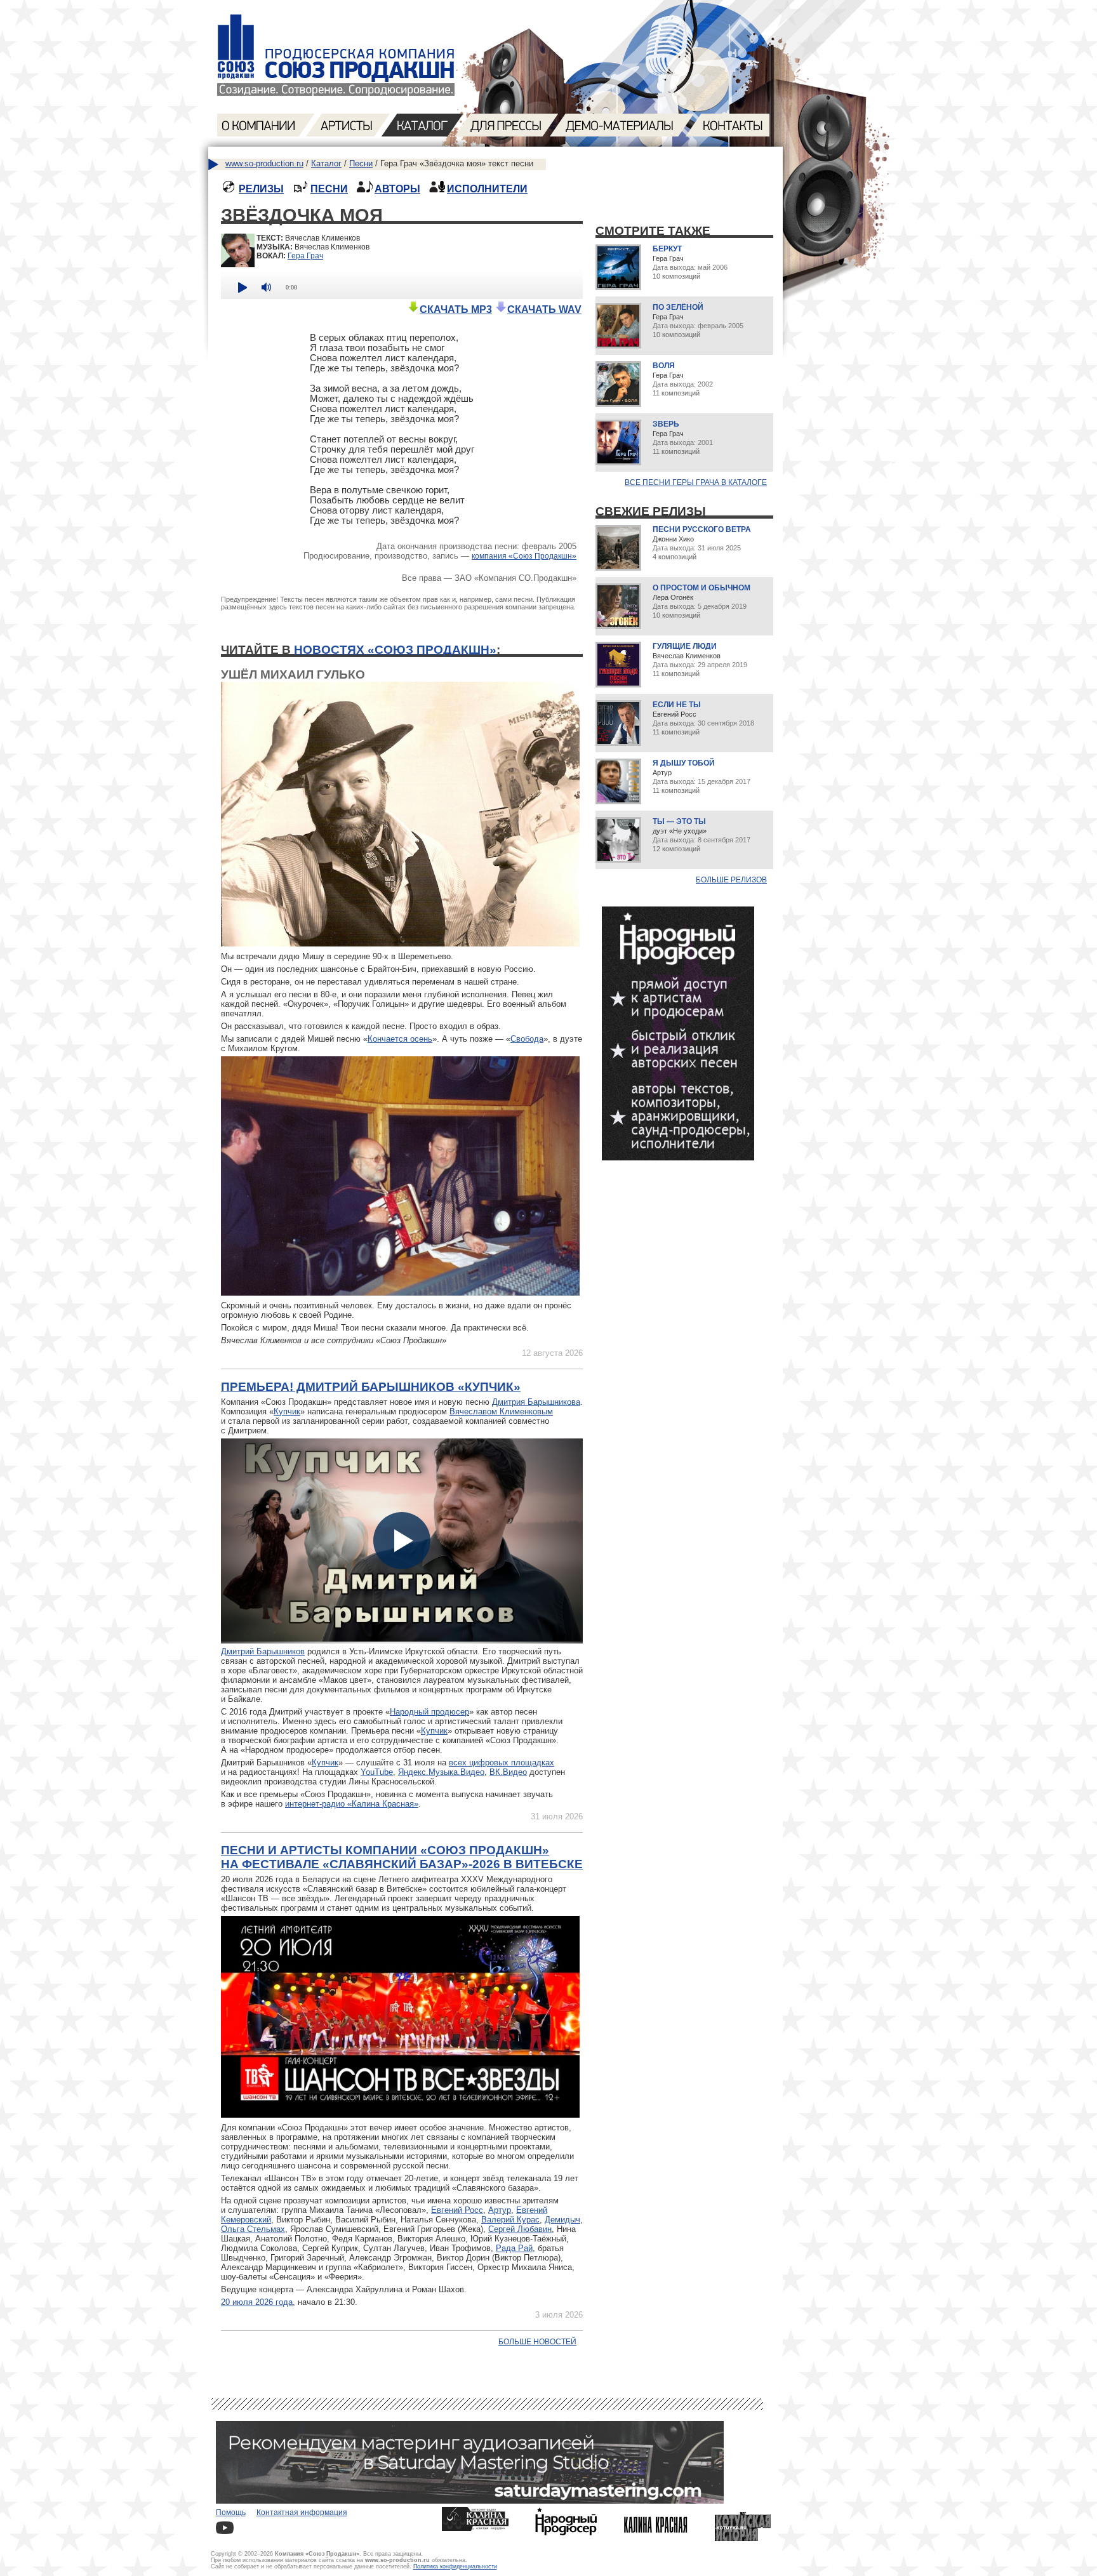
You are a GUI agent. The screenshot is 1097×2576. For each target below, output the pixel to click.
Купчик (287, 1411)
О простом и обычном (701, 588)
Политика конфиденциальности (455, 2566)
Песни (361, 163)
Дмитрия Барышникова (536, 1402)
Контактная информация (302, 2513)
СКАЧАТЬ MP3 (456, 309)
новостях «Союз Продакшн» (395, 650)
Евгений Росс (457, 2210)
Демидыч (562, 2220)
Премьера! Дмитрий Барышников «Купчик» (371, 1387)
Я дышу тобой (684, 763)
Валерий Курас (510, 2220)
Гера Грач (305, 256)
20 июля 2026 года (257, 2302)
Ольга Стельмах (253, 2229)
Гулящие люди (685, 646)
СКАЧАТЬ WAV (544, 309)
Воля (664, 366)
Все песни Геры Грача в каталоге (696, 482)
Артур (500, 2210)
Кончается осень (400, 1039)
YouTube (377, 1772)
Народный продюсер (429, 1712)
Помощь (231, 2513)
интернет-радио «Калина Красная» (352, 1804)
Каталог (326, 163)
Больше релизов (731, 880)
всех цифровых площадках (502, 1763)
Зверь (666, 424)
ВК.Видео (508, 1772)
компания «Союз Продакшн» (524, 556)
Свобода (527, 1039)
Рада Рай (514, 2248)
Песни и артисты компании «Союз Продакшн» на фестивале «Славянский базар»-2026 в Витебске (402, 1857)
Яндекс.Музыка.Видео (441, 1772)
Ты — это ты (679, 821)
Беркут (667, 249)
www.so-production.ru (264, 163)
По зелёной (678, 307)
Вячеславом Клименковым (501, 1411)
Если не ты (677, 705)
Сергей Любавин (520, 2229)
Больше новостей (537, 2342)
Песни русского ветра (702, 529)
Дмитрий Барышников (263, 1651)
